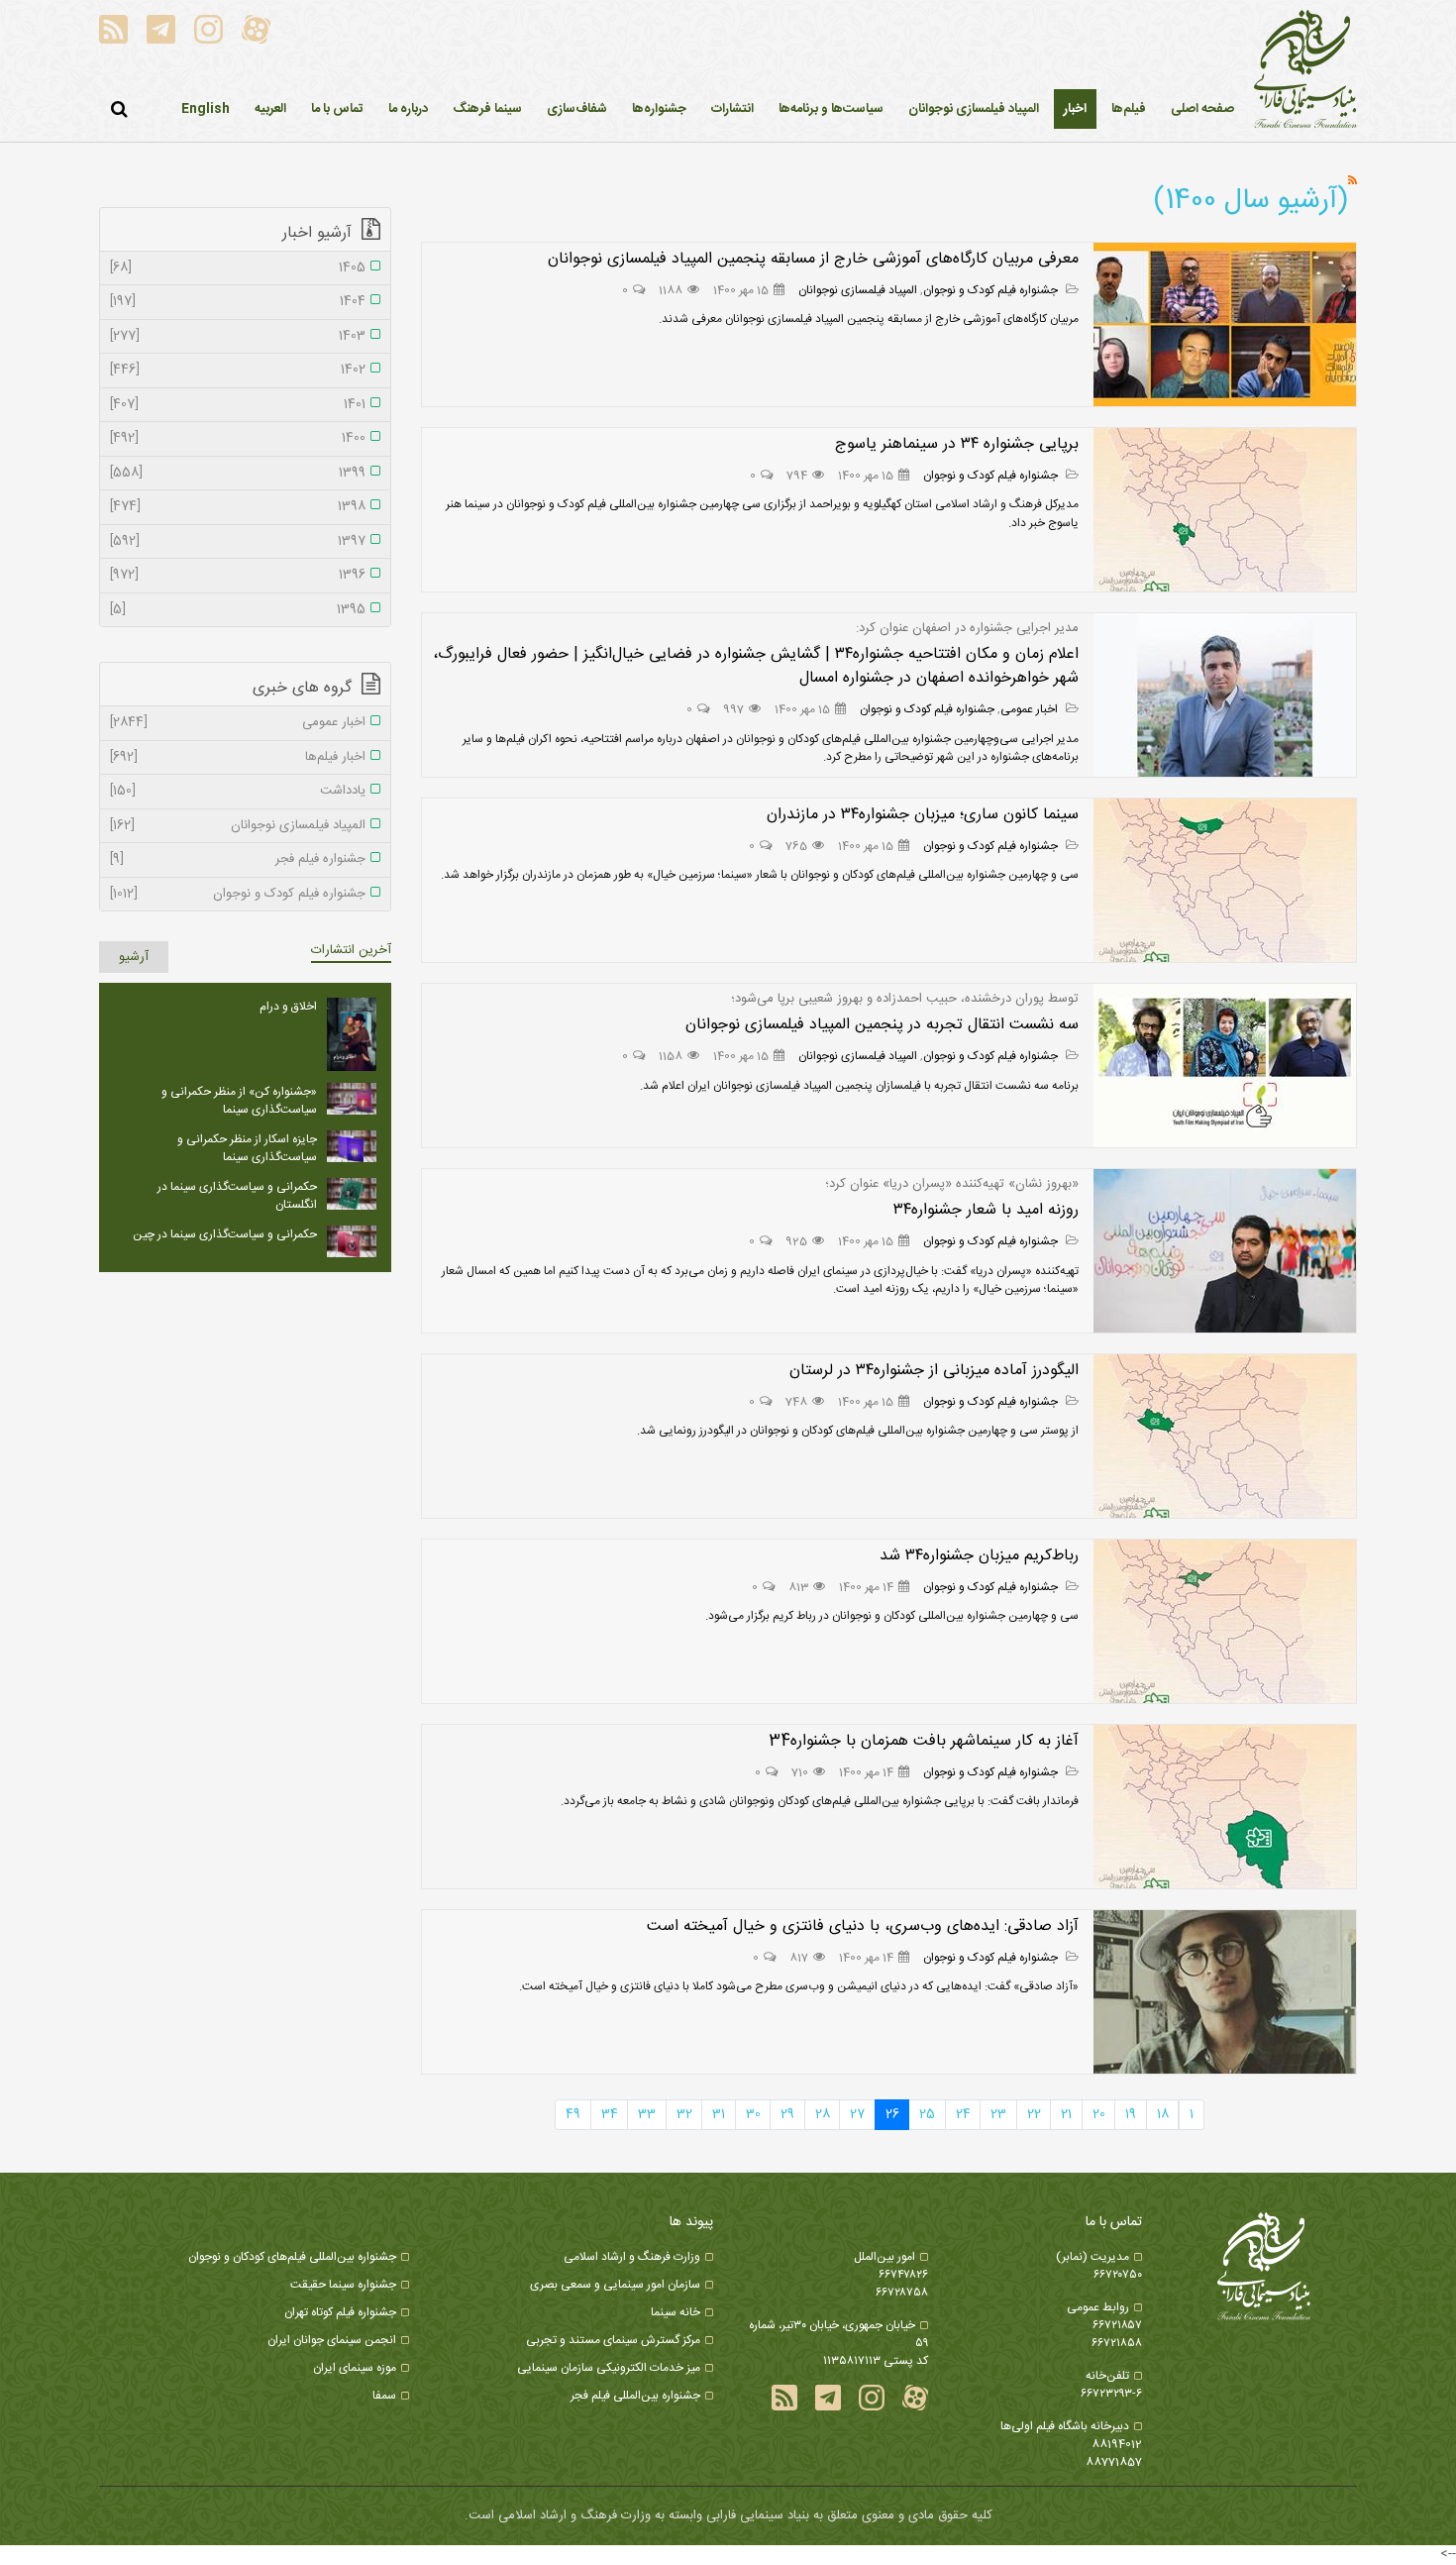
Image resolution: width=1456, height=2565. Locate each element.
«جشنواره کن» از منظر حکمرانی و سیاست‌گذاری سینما (239, 1101)
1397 (238, 542)
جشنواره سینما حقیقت (343, 2285)
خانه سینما (676, 2312)
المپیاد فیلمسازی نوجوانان (858, 290)
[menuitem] (1075, 109)
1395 (238, 610)
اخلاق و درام (288, 1007)
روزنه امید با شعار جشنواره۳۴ (986, 1210)
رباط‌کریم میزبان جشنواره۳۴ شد (979, 1556)
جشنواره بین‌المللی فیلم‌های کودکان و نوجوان (292, 2257)
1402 (238, 371)
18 (1163, 2114)
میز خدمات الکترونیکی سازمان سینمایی (609, 2368)
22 (1034, 2114)
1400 (238, 439)
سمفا (384, 2396)
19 (1131, 2114)
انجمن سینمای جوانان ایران (332, 2340)
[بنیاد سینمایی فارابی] (1305, 70)
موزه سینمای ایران (355, 2368)
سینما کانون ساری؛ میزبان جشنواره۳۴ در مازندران (923, 815)
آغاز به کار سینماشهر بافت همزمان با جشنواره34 (924, 1741)
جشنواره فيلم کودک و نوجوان (992, 290)
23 (998, 2114)
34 (610, 2114)
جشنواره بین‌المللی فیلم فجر (635, 2396)
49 (573, 2114)
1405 (238, 268)
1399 (238, 474)
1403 (238, 337)
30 (753, 2114)
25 (927, 2114)
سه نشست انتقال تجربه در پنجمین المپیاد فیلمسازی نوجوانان (882, 1025)
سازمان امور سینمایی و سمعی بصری (615, 2285)
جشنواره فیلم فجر (238, 860)
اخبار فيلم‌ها (238, 758)
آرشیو (134, 957)
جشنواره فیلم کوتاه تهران (340, 2312)
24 (963, 2114)
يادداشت (238, 792)
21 (1066, 2114)
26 (892, 2114)
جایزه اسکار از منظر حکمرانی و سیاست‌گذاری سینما (247, 1148)
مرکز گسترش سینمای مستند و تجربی (613, 2340)
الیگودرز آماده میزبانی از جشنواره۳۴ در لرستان (934, 1371)
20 (1099, 2114)
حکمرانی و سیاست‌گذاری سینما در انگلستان (237, 1196)
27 (857, 2114)
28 (823, 2114)
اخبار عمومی (1031, 709)
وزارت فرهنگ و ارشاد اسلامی (632, 2257)
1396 (238, 576)
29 (787, 2114)
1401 (238, 405)
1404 (238, 302)
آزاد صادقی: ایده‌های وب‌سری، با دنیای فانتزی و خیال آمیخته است (863, 1926)
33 (647, 2114)
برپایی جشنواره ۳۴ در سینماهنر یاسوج (957, 444)
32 (684, 2114)
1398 (238, 507)
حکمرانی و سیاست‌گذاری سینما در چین (225, 1234)
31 (719, 2114)
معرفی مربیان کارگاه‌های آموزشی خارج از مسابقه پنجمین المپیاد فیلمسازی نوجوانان (813, 259)
